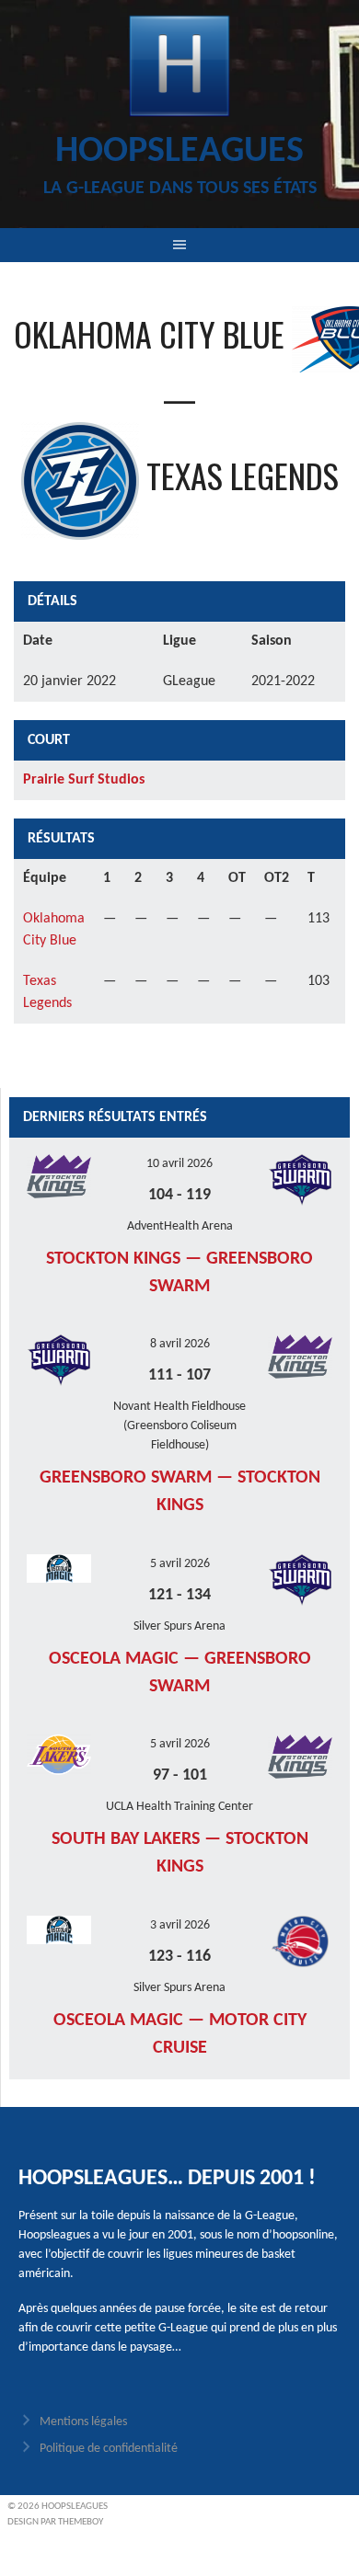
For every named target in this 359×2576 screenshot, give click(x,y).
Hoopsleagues (179, 152)
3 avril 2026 (180, 1925)
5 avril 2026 (180, 1564)
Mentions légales (83, 2422)
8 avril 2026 (180, 1344)
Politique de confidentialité (109, 2449)
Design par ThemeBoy (55, 2522)
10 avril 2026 (179, 1164)
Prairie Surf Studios (84, 780)
